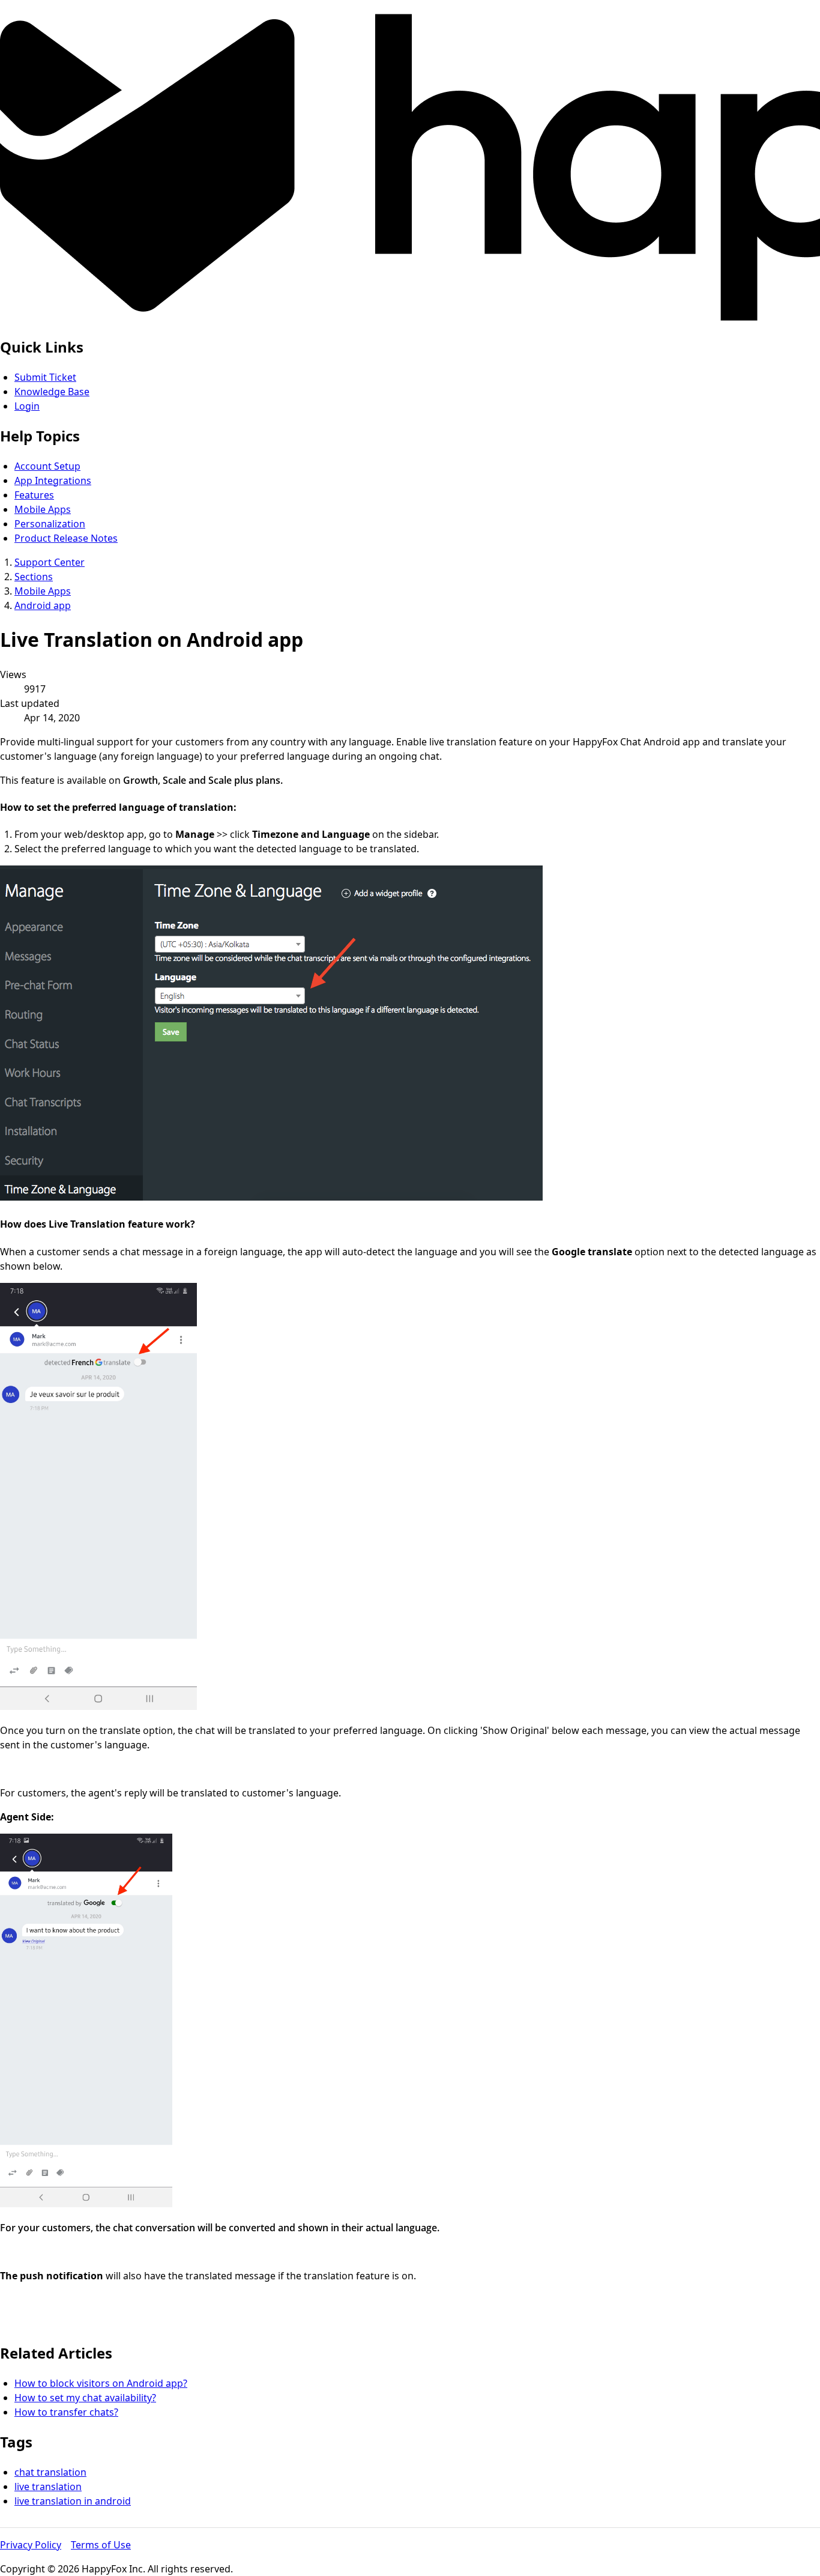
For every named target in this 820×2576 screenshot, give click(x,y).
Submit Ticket (45, 377)
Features (34, 495)
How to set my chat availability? (85, 2398)
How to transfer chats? (66, 2412)
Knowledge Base (52, 392)
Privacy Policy (31, 2545)
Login (27, 406)
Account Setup (47, 466)
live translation (48, 2487)
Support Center (50, 562)
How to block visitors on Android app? (101, 2383)
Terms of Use (101, 2545)
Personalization (50, 524)
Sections (34, 577)
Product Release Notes (66, 538)
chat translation (50, 2472)
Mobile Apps (43, 509)
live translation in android (73, 2501)
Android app (43, 605)
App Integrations (53, 480)
